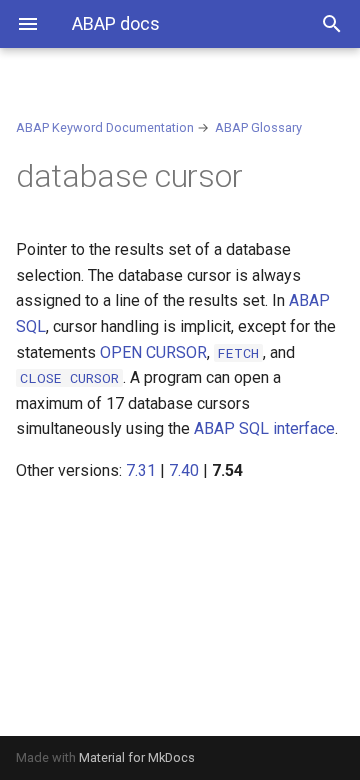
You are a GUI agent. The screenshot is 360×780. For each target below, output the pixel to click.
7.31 (141, 470)
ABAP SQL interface (264, 428)
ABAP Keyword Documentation (105, 127)
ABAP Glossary (258, 127)
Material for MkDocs (137, 757)
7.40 (184, 470)
